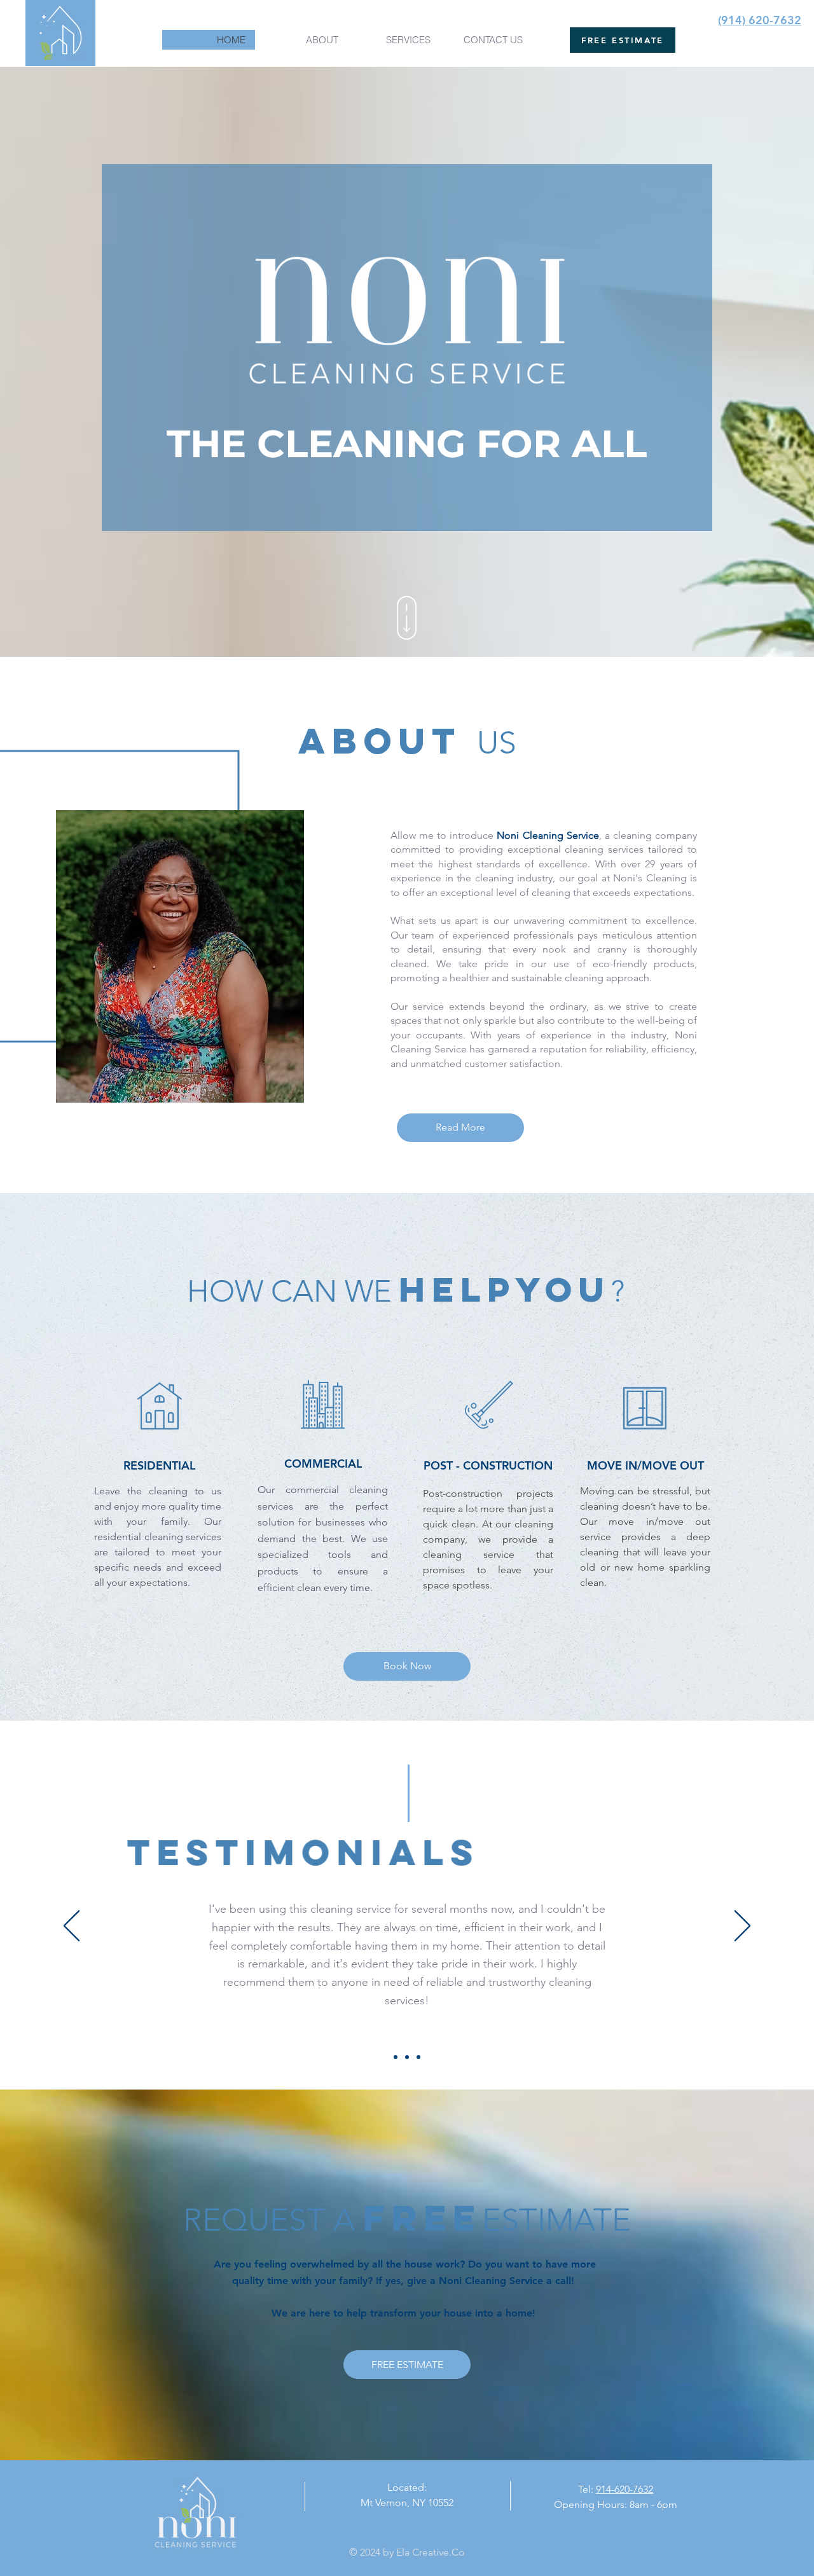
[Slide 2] (407, 2057)
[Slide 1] (396, 2057)
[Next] (742, 1927)
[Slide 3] (418, 2057)
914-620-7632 (624, 2489)
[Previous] (72, 1927)
